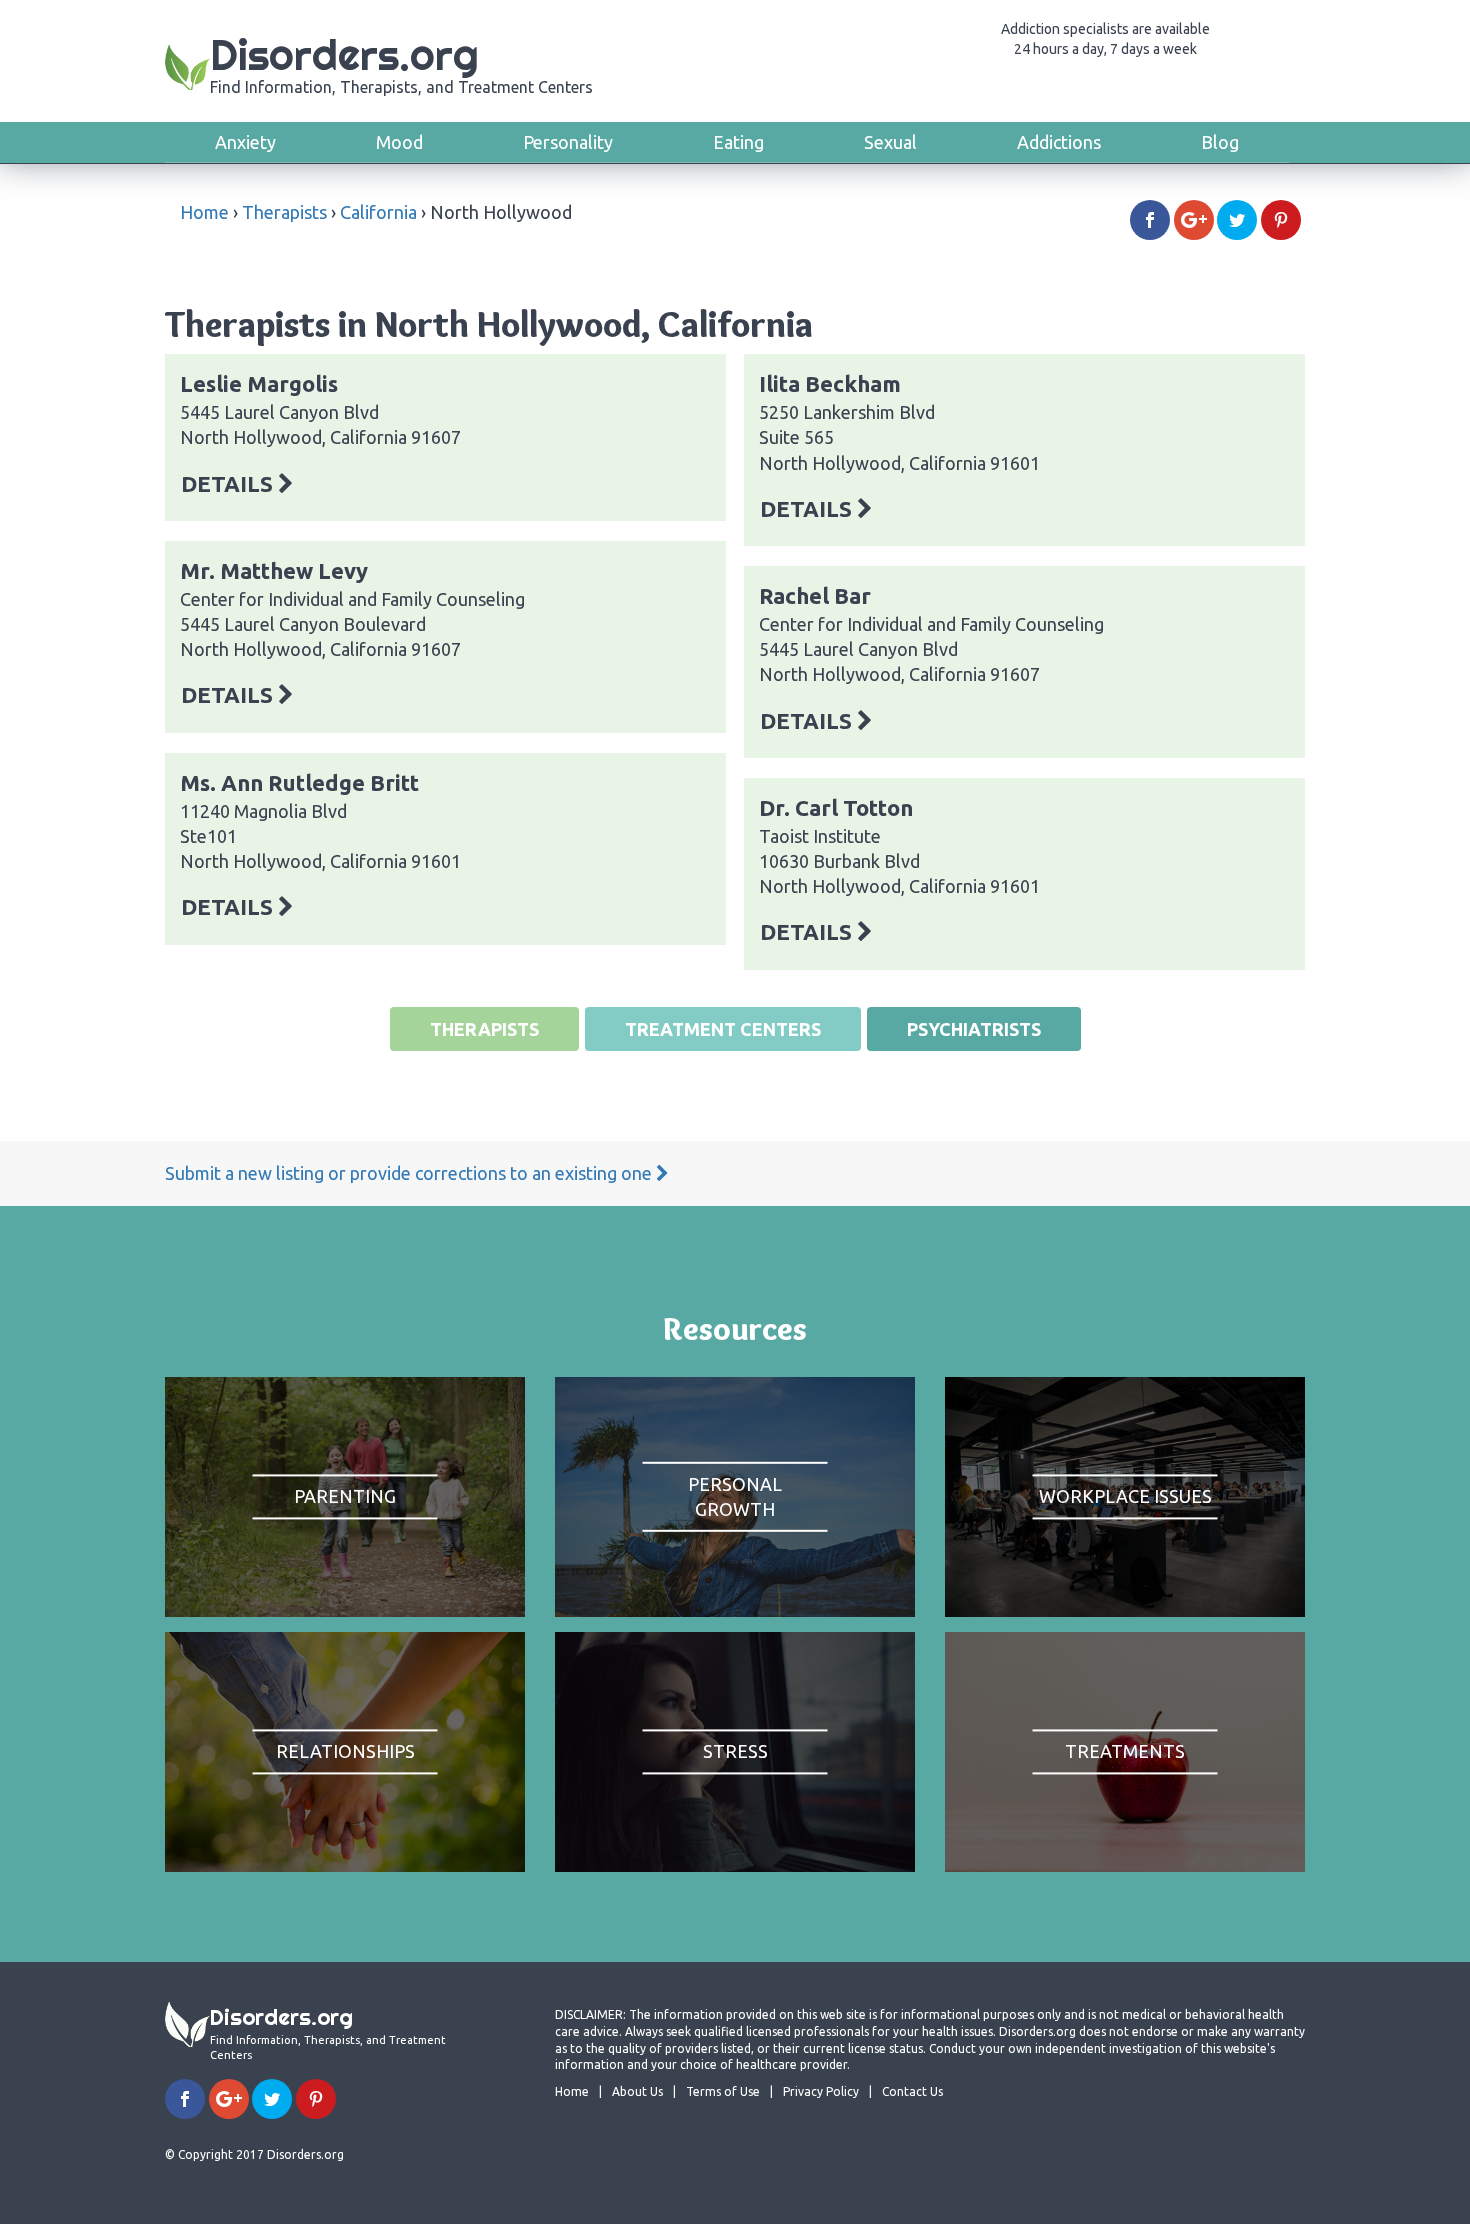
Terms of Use (723, 2091)
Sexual (890, 142)
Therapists (284, 212)
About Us (637, 2091)
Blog (1220, 142)
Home (204, 212)
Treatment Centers (723, 1029)
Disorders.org (401, 62)
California (378, 212)
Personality (568, 142)
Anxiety (245, 142)
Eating (738, 142)
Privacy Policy (821, 2091)
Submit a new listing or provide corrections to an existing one (410, 1173)
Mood (399, 142)
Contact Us (912, 2091)
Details (229, 483)
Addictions (1059, 142)
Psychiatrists (974, 1029)
